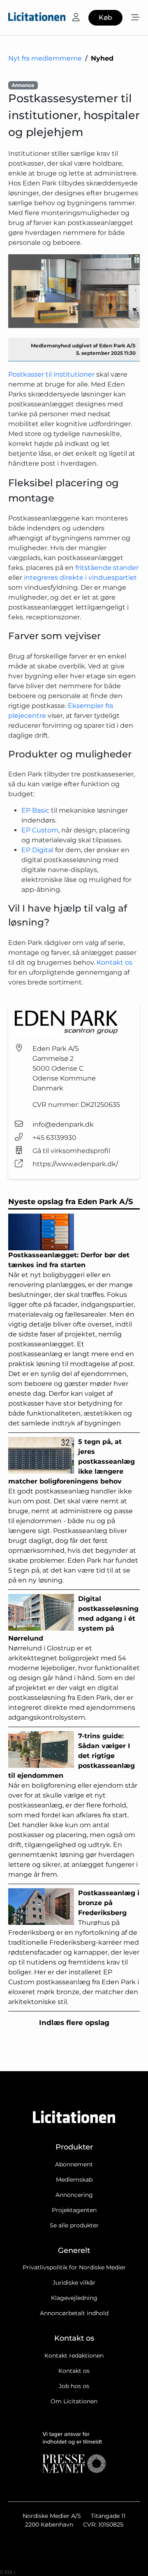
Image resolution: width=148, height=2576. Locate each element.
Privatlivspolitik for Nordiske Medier (74, 2267)
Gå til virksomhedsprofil (71, 1151)
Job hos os (74, 2386)
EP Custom (40, 830)
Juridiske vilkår (74, 2283)
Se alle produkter (74, 2225)
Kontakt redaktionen (74, 2356)
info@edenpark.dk (63, 1124)
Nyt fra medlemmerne (45, 58)
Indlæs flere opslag (74, 2023)
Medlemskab (74, 2180)
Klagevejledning (74, 2298)
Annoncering (74, 2195)
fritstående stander (107, 568)
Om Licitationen (74, 2401)
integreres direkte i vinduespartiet (80, 578)
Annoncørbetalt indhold (74, 2313)
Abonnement (74, 2164)
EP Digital (37, 850)
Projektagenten (74, 2210)
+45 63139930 (54, 1138)
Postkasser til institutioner (51, 374)
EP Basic (35, 810)
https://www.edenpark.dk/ (75, 1164)
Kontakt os (114, 962)
